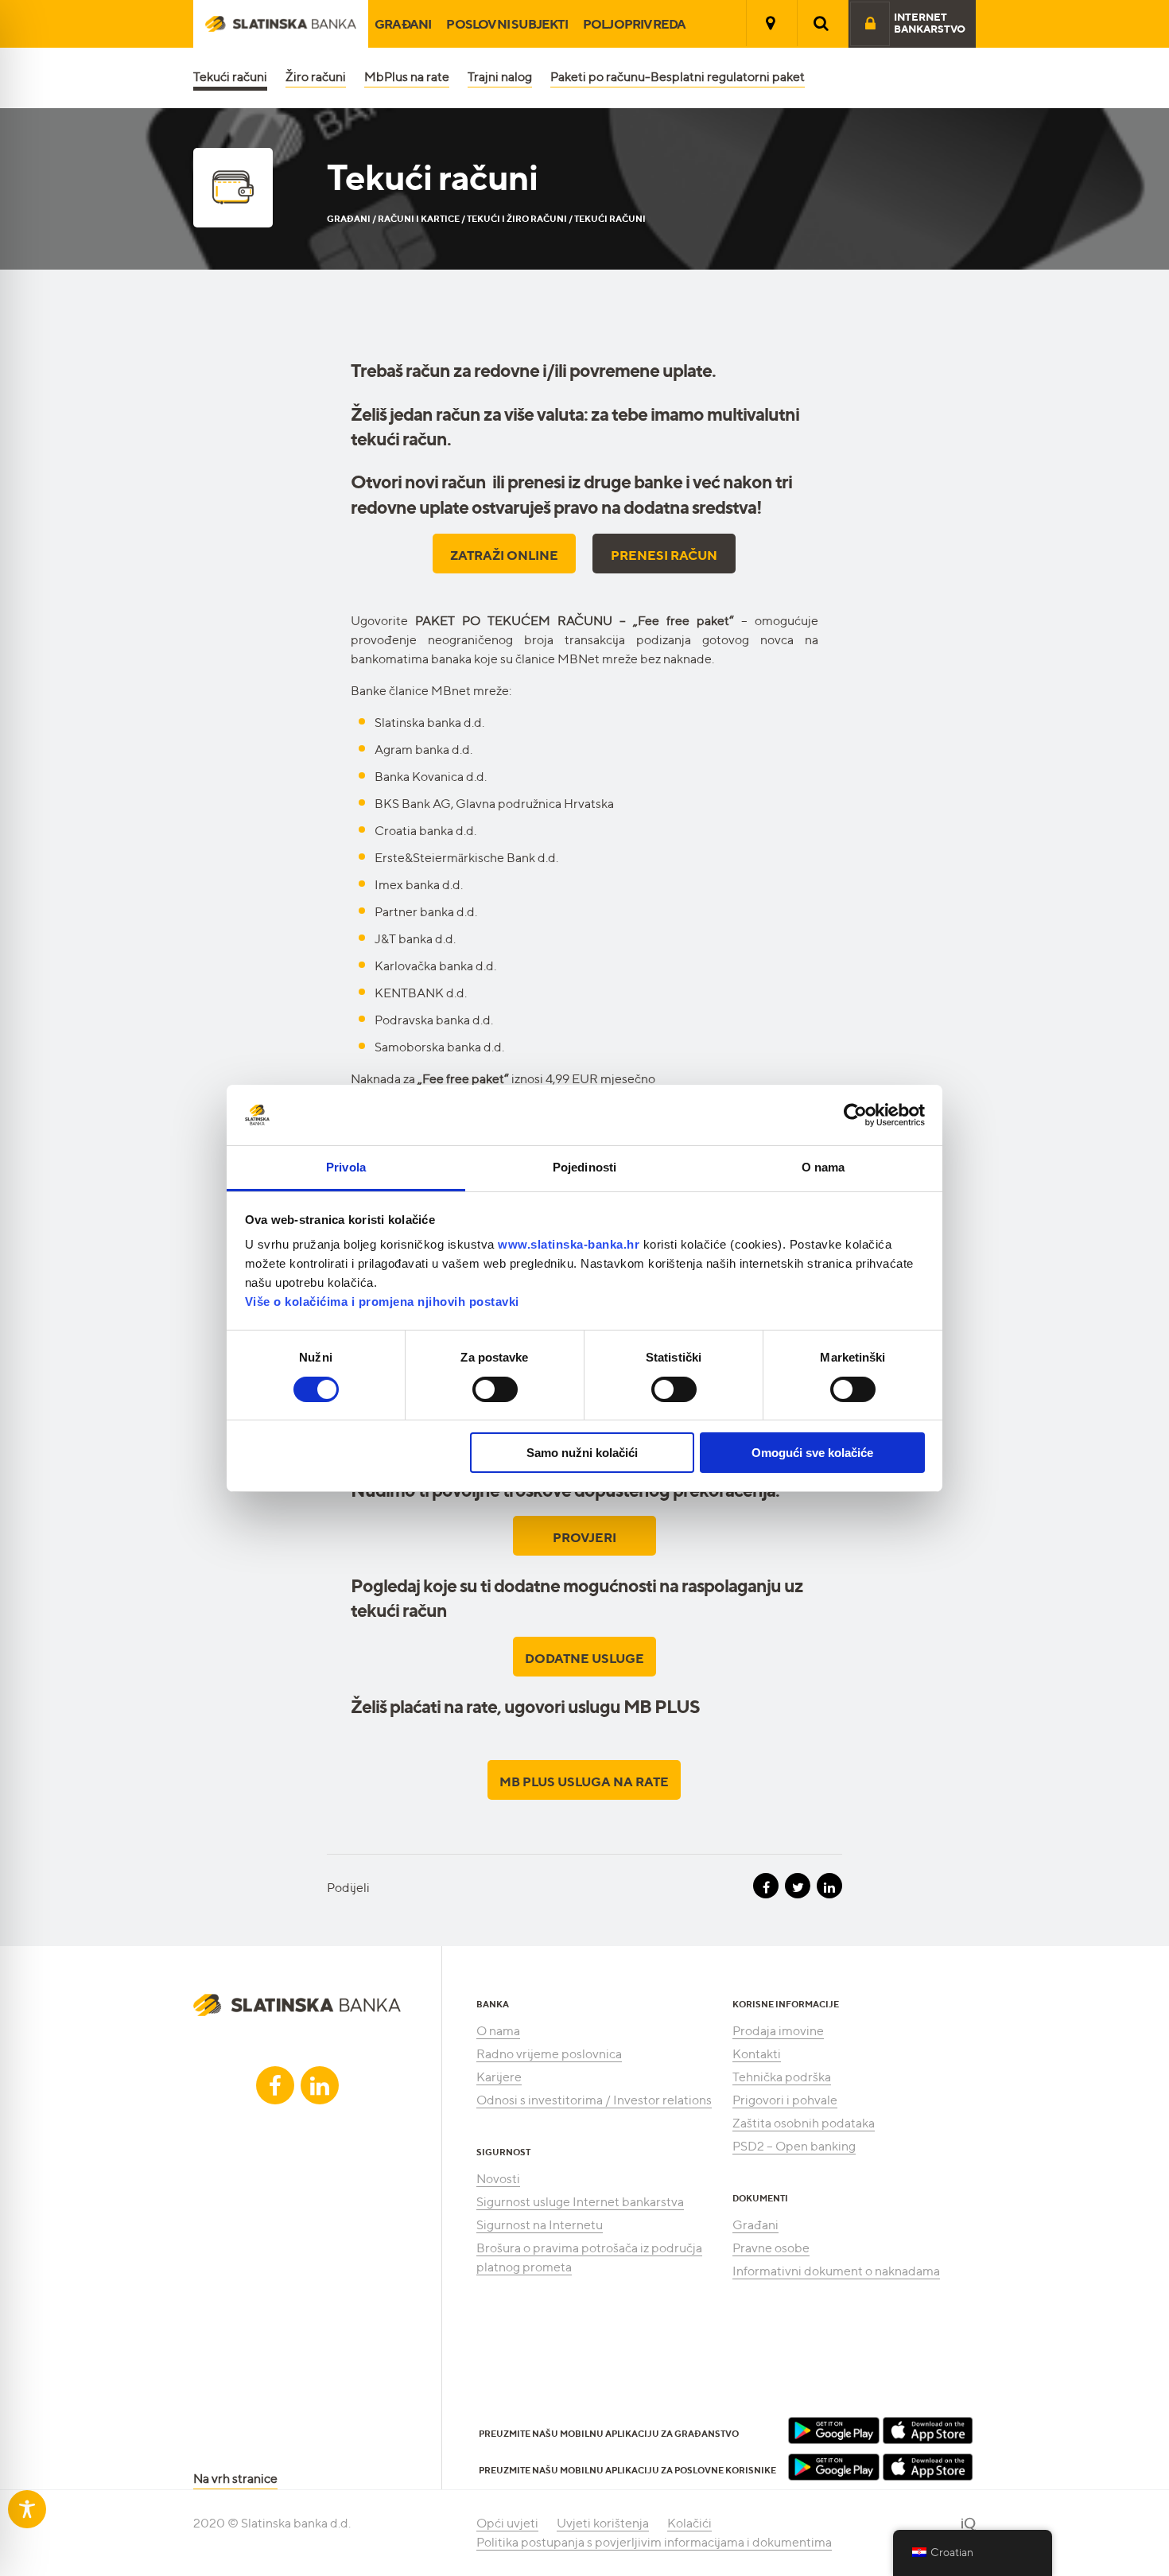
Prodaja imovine (778, 2031)
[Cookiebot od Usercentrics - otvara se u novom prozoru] (855, 1115)
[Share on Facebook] (766, 1886)
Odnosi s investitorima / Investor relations (594, 2100)
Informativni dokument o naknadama (836, 2271)
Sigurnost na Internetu (540, 2225)
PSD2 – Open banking (794, 2146)
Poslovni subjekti (507, 24)
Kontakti (757, 2054)
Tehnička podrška (782, 2077)
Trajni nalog (500, 77)
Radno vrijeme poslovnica (549, 2054)
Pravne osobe (771, 2248)
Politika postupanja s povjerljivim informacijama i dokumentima (654, 2542)
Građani (403, 24)
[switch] (495, 1389)
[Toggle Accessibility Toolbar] (27, 2509)
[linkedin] (320, 2085)
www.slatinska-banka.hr (569, 1244)
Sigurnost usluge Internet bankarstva (580, 2202)
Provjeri (584, 1537)
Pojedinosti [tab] (584, 1167)
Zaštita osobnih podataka (804, 2123)
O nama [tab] (823, 1167)
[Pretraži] (821, 23)
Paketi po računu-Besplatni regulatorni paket (678, 77)
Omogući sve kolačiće (812, 1453)
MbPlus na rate (407, 77)
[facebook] (275, 2085)
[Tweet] (798, 1886)
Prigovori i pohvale (785, 2100)
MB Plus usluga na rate (584, 1781)
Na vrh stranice (235, 2479)
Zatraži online (504, 555)
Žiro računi (316, 77)
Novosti (498, 2179)
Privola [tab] (346, 1167)
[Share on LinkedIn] (829, 1886)
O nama (498, 2031)
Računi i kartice (419, 219)
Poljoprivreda (635, 24)
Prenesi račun (664, 555)
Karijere (499, 2077)
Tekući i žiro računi (517, 219)
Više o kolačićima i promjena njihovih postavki (382, 1302)
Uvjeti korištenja (603, 2523)
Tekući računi (230, 77)
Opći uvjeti (507, 2523)
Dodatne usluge (584, 1658)
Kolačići (689, 2523)
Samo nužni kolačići (582, 1453)
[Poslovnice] (771, 23)
